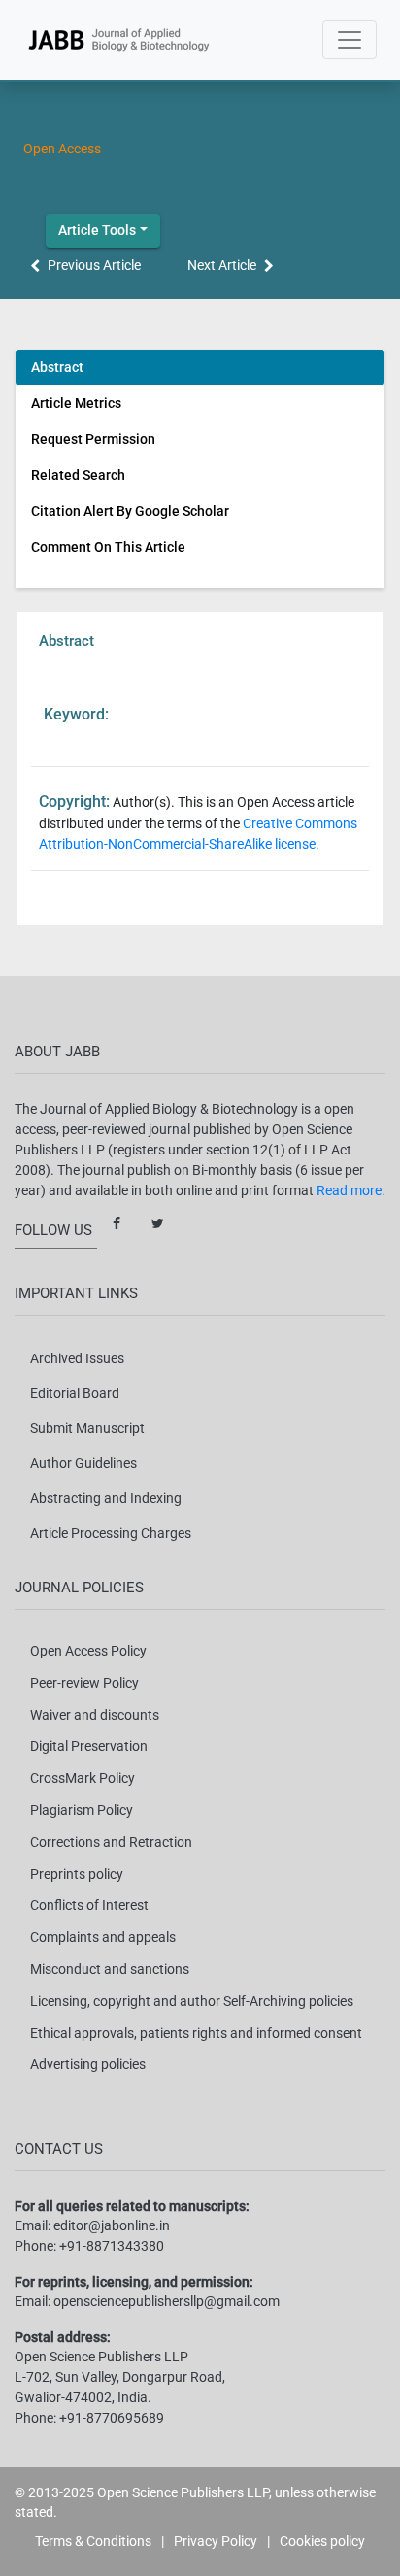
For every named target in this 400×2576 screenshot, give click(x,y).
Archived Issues (77, 1358)
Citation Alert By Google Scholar (130, 511)
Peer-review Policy (84, 1683)
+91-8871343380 (112, 2246)
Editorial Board (75, 1393)
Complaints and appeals (103, 1937)
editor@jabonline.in (112, 2225)
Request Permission (93, 439)
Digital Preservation (89, 1746)
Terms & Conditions (93, 2541)
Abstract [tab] (57, 367)
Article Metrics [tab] (76, 403)
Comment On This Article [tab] (108, 547)
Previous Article (94, 265)
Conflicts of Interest (89, 1905)
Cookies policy (322, 2541)
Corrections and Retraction (111, 1842)
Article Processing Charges (111, 1533)
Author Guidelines (83, 1463)
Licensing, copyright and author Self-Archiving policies (192, 2001)
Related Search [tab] (78, 475)
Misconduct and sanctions (110, 1969)
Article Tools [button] (97, 230)
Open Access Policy (88, 1651)
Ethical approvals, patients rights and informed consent (196, 2033)
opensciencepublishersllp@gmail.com (167, 2301)
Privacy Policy (216, 2541)
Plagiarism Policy (82, 1810)
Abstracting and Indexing (106, 1498)
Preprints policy (77, 1874)
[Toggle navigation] (350, 40)
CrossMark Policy (83, 1778)
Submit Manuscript (87, 1428)
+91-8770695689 (112, 2418)
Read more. (351, 1190)
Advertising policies (88, 2064)
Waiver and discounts (95, 1715)
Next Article (222, 265)
